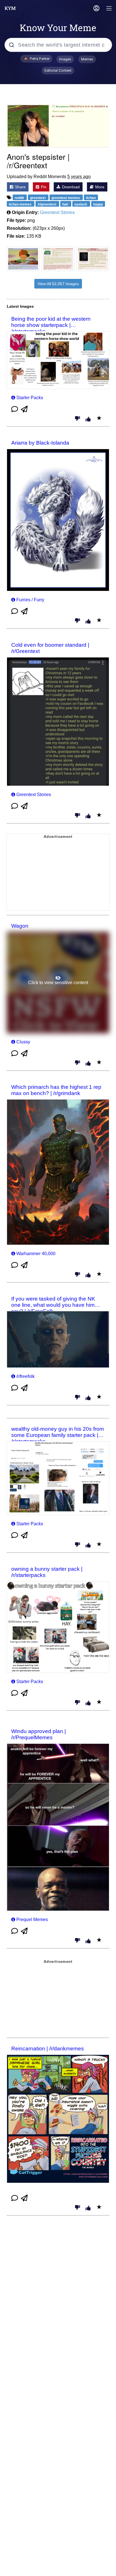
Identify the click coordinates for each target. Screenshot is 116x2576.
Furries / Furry (30, 600)
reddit (20, 198)
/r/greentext (47, 204)
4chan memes (21, 204)
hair (66, 204)
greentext (38, 198)
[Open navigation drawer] (109, 9)
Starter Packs (30, 398)
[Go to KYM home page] (10, 8)
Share (20, 187)
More (99, 187)
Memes (87, 59)
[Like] (88, 419)
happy (98, 204)
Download (70, 187)
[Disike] (77, 419)
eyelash (81, 204)
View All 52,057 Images (58, 284)
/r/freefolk (25, 1376)
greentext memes (66, 198)
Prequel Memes (32, 1920)
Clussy (23, 1042)
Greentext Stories (57, 212)
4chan (91, 198)
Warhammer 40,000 (36, 1254)
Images (65, 59)
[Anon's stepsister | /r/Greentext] (58, 126)
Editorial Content (58, 70)
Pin (43, 187)
